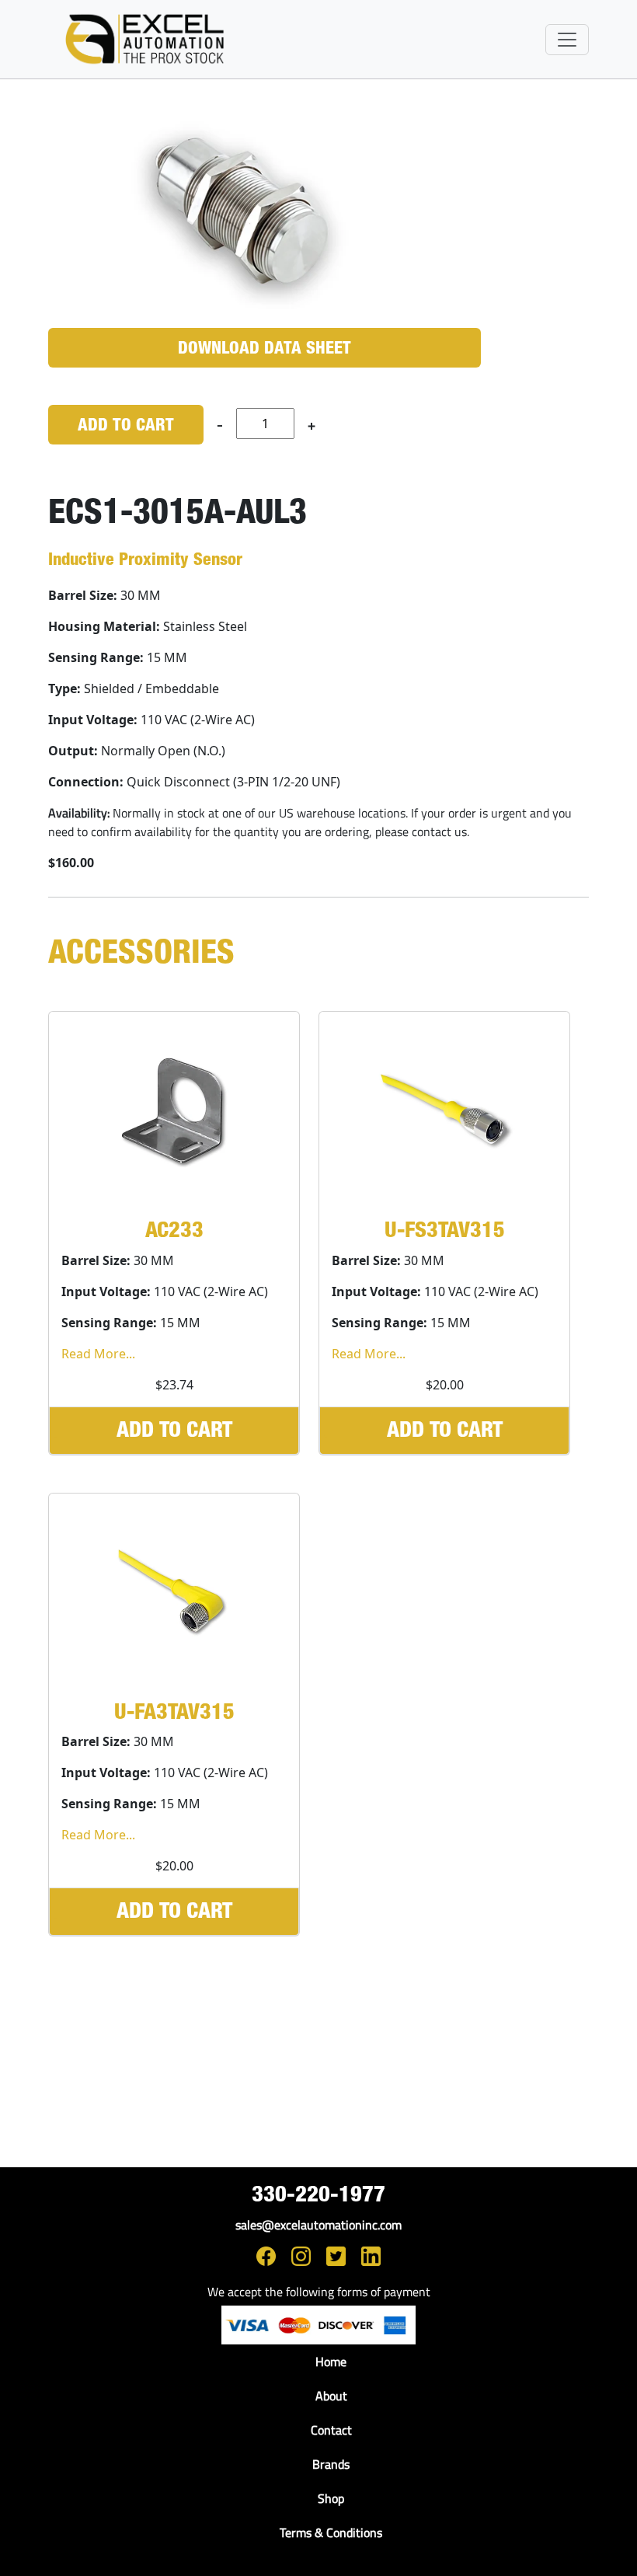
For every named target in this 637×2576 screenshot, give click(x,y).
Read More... (98, 1354)
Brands (331, 2464)
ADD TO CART (126, 426)
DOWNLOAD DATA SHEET (265, 349)
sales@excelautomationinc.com (318, 2225)
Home (331, 2362)
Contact (331, 2430)
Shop (331, 2498)
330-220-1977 (318, 2196)
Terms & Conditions (331, 2532)
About (331, 2396)
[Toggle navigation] (567, 40)
